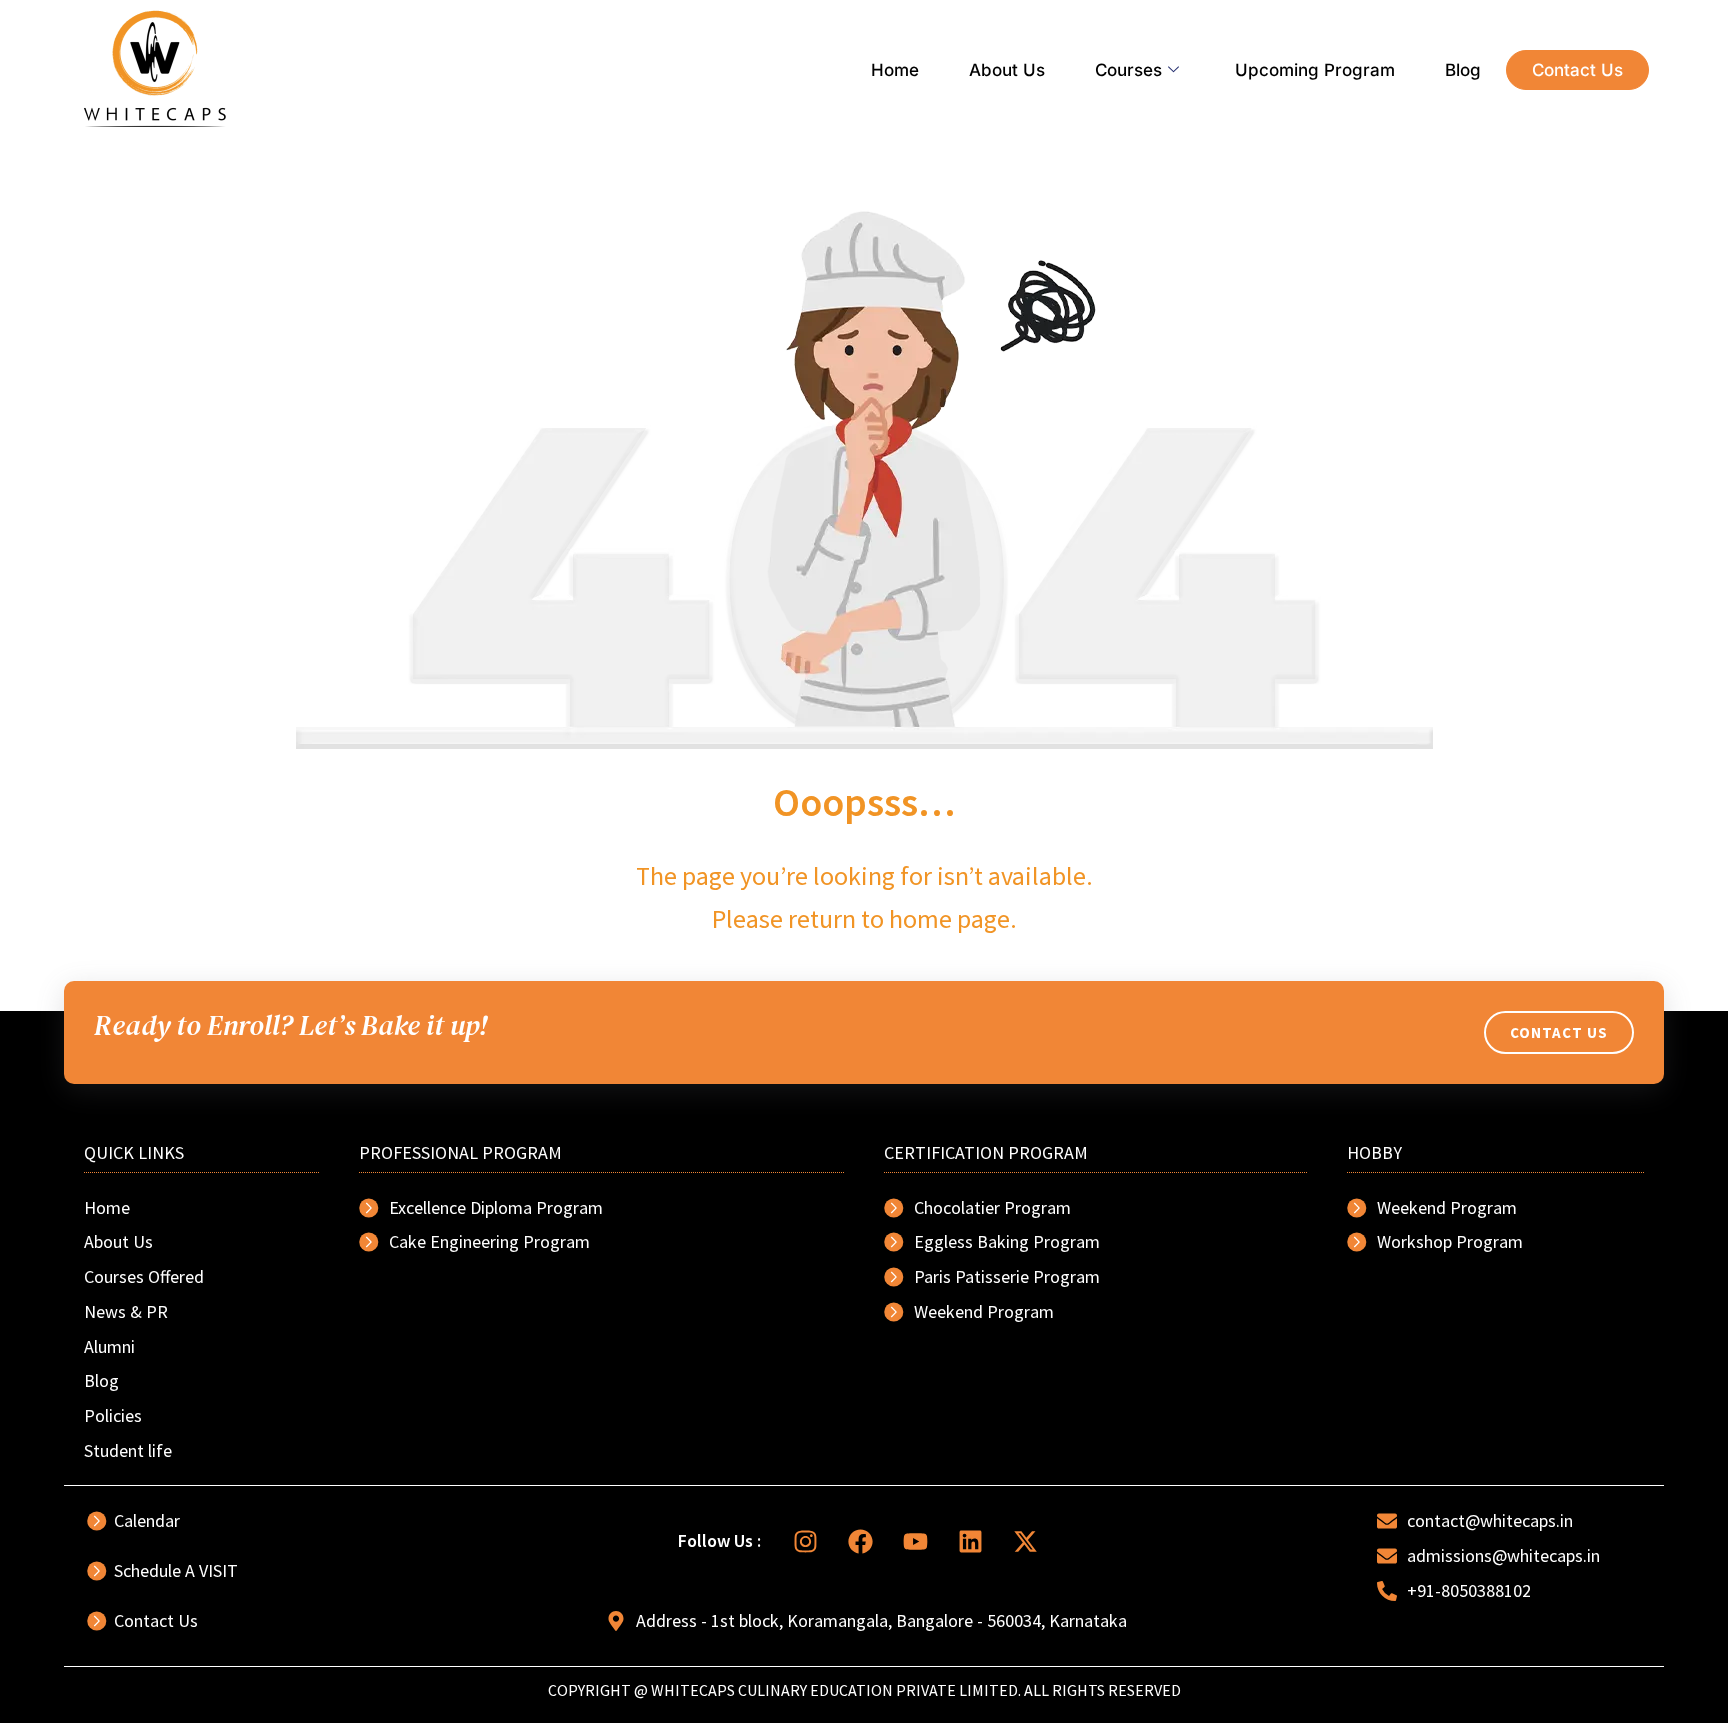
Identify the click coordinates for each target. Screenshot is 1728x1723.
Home (895, 70)
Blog (1463, 70)
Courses (1128, 70)
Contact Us (1577, 70)
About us (1007, 70)
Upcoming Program (1315, 70)
